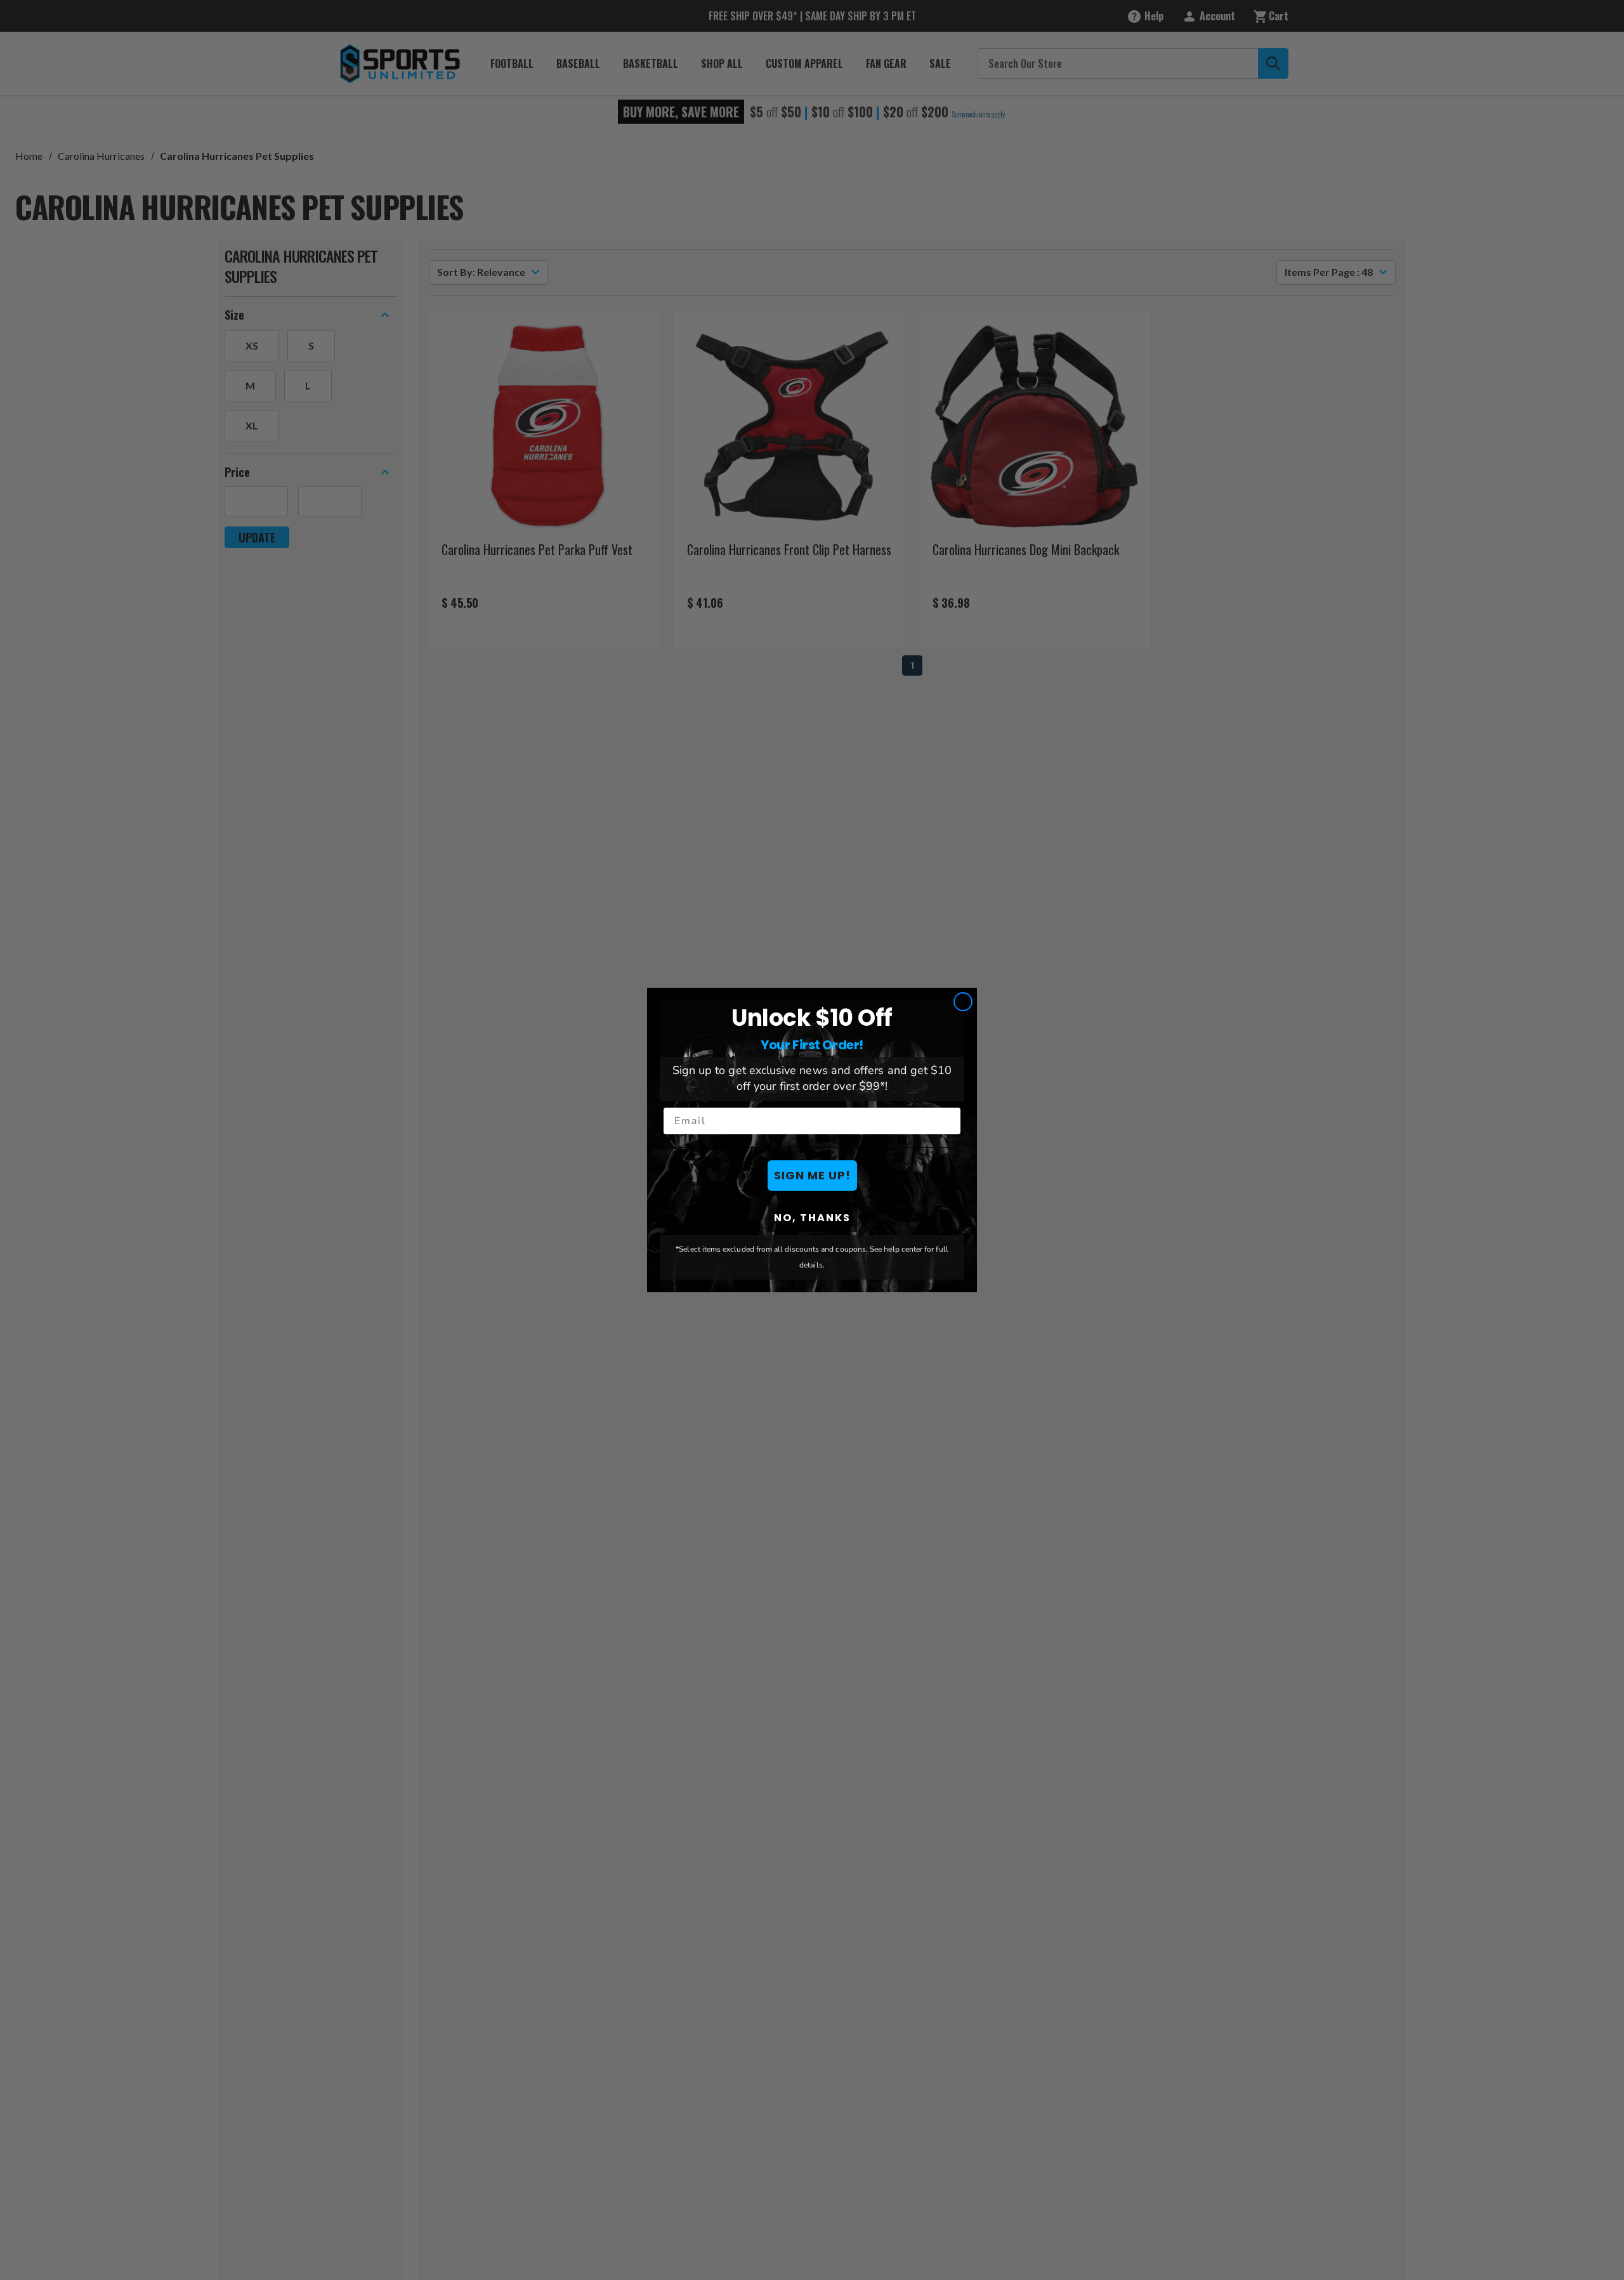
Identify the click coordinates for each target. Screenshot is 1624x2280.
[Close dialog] (963, 1002)
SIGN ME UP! (812, 1175)
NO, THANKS (812, 1218)
